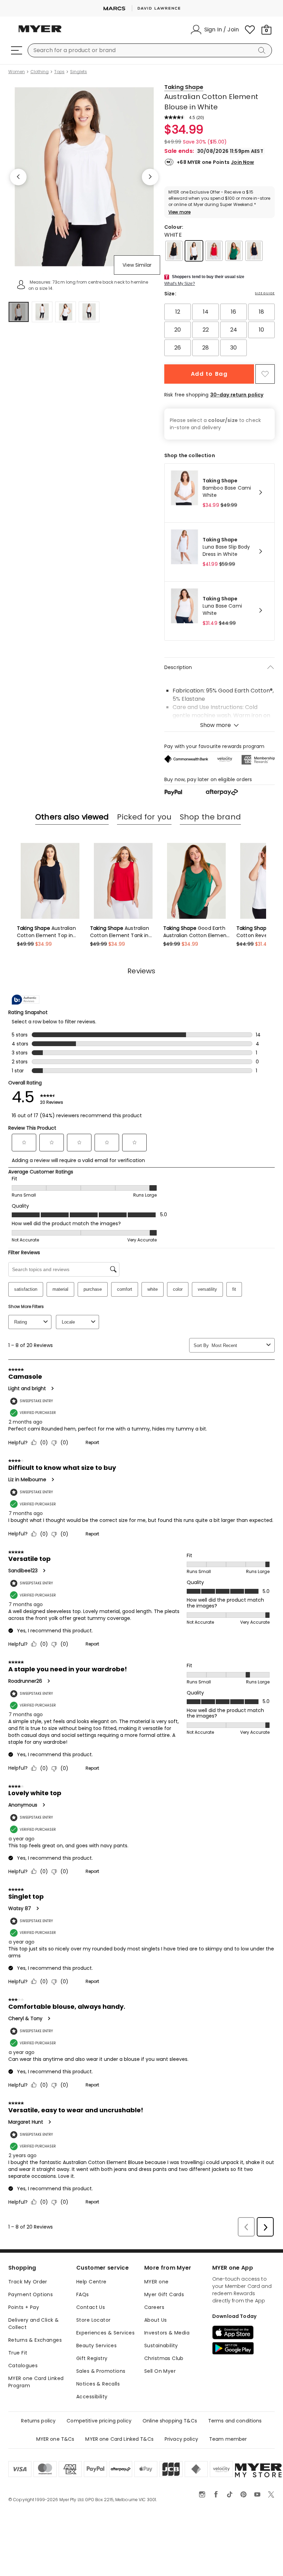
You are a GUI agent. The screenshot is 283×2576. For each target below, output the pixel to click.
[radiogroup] (219, 330)
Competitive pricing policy (99, 2421)
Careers (154, 2307)
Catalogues (23, 2366)
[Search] (263, 50)
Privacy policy (181, 2439)
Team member (228, 2439)
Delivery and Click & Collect (33, 2324)
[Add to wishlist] (265, 374)
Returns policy (38, 2421)
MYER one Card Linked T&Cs (119, 2439)
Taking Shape (184, 87)
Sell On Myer (160, 2371)
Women (17, 72)
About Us (155, 2320)
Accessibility (92, 2397)
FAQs (83, 2294)
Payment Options (31, 2294)
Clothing (40, 72)
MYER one (156, 2282)
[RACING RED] (214, 251)
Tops (59, 72)
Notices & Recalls (98, 2384)
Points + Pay (24, 2307)
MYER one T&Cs (55, 2439)
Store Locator (93, 2320)
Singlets (79, 72)
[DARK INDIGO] (254, 251)
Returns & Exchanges (35, 2340)
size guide (265, 293)
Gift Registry (92, 2358)
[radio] (178, 312)
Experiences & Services (105, 2333)
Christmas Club (164, 2358)
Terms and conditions (235, 2421)
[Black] (174, 251)
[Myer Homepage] (40, 33)
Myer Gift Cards (164, 2294)
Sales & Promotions (101, 2371)
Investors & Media (167, 2333)
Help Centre (91, 2282)
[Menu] (17, 50)
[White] (194, 251)
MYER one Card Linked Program (36, 2382)
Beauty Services (96, 2346)
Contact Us (91, 2307)
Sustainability (161, 2346)
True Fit (18, 2353)
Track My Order (28, 2282)
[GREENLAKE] (234, 251)
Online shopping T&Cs (170, 2421)
